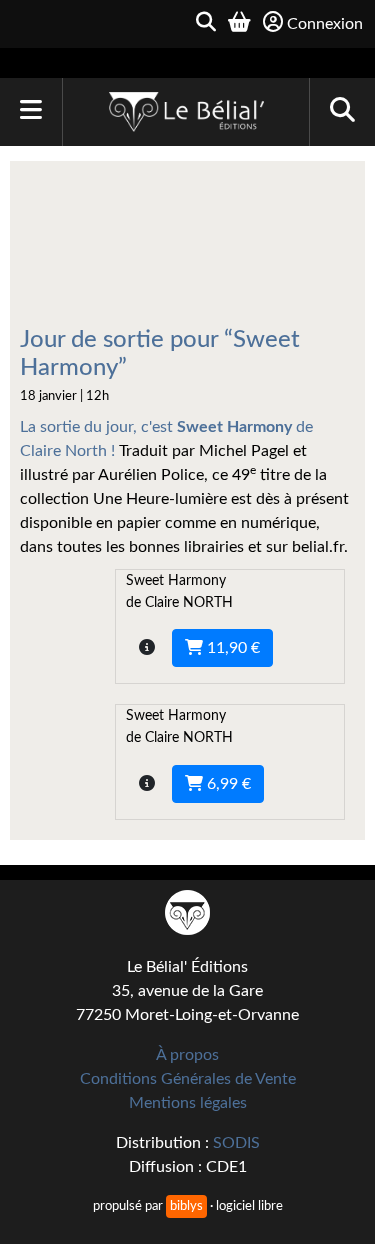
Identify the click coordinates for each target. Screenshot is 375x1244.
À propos (187, 1055)
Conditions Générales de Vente (188, 1079)
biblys (186, 1206)
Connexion (325, 24)
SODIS (236, 1143)
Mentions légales (188, 1103)
